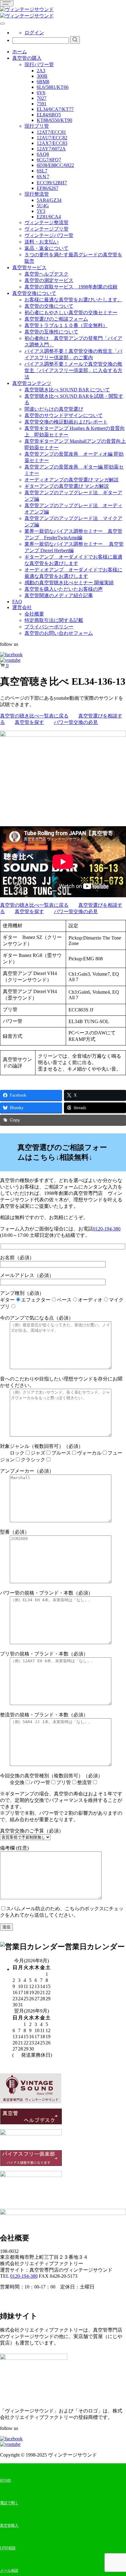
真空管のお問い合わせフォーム (59, 633)
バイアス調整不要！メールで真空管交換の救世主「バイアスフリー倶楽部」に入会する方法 (73, 370)
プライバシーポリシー (49, 627)
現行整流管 (37, 194)
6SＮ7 (43, 177)
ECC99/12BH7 (52, 183)
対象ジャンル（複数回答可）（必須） (61, 1453)
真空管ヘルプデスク (46, 274)
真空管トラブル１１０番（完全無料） (66, 325)
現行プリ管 (37, 126)
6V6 (41, 93)
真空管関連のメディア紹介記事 (59, 595)
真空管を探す (29, 722)
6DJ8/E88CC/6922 (55, 165)
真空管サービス (29, 267)
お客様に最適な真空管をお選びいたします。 (73, 300)
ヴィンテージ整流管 (46, 222)
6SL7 (42, 171)
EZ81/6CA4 (49, 217)
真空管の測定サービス (49, 280)
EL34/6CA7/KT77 (55, 109)
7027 (42, 98)
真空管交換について (34, 293)
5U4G (43, 206)
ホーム (20, 52)
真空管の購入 (27, 58)
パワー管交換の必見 (76, 722)
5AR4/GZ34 (49, 200)
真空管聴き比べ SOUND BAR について (67, 390)
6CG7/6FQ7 (49, 160)
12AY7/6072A (51, 149)
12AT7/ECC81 (51, 132)
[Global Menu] (2, 24)
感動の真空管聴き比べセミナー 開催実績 (69, 583)
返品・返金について (46, 248)
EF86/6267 (48, 188)
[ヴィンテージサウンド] (27, 9)
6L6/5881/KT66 (53, 87)
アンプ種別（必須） (62, 1300)
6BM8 (43, 82)
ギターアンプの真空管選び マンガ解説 (67, 486)
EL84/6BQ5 (49, 115)
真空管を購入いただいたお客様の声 (64, 589)
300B (42, 76)
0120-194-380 (107, 1229)
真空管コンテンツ (32, 383)
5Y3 (41, 211)
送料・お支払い (42, 242)
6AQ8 (43, 154)
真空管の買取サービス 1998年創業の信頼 (71, 287)
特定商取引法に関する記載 (54, 620)
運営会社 (22, 607)
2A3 (41, 71)
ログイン (34, 33)
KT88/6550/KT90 (54, 120)
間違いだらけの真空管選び (54, 409)
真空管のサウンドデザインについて (64, 415)
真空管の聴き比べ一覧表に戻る (34, 716)
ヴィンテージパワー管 (49, 235)
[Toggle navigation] (7, 3)
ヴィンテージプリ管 (46, 229)
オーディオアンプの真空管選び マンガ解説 (72, 480)
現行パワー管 (39, 64)
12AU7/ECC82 (52, 138)
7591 (42, 104)
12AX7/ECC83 (52, 143)
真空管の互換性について (51, 332)
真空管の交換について (49, 306)
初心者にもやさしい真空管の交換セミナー (71, 313)
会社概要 (34, 614)
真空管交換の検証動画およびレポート (66, 422)
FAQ (17, 602)
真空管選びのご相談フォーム (56, 319)
